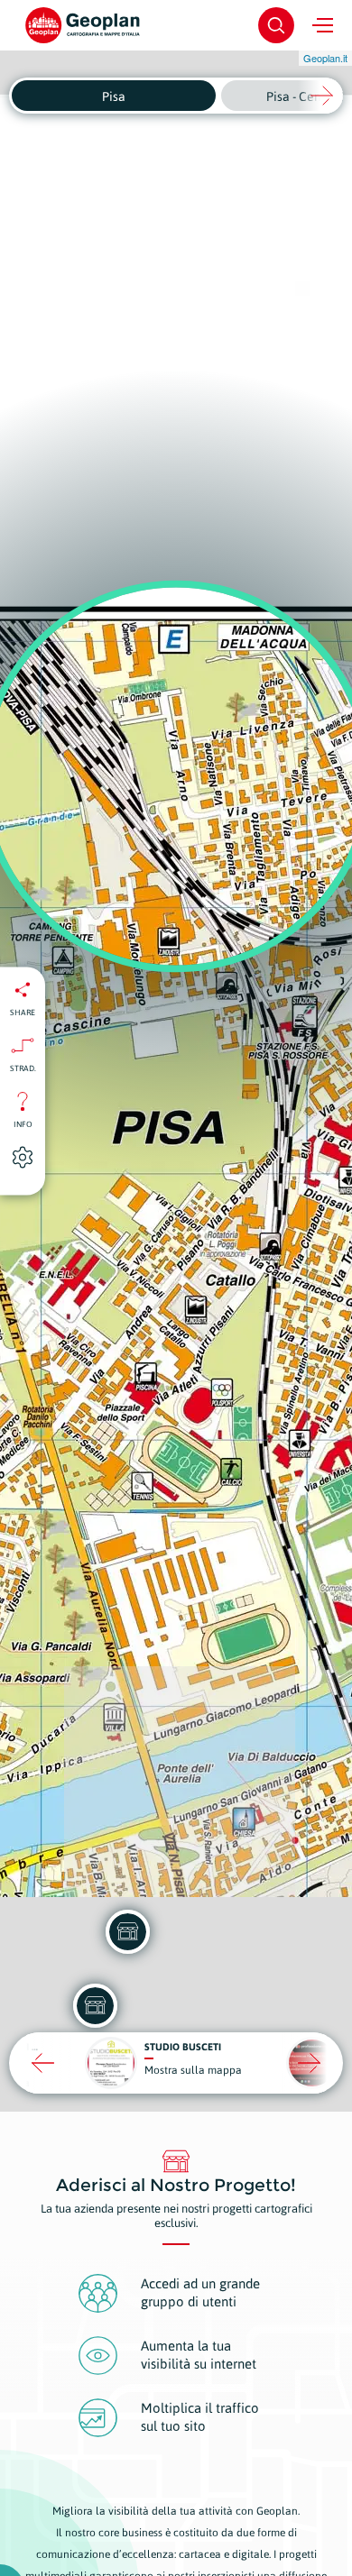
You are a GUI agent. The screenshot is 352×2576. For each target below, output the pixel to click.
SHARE (23, 1012)
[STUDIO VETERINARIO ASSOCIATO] (127, 1931)
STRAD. (23, 1068)
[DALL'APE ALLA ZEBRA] (95, 2005)
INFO (23, 1123)
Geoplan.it (325, 58)
